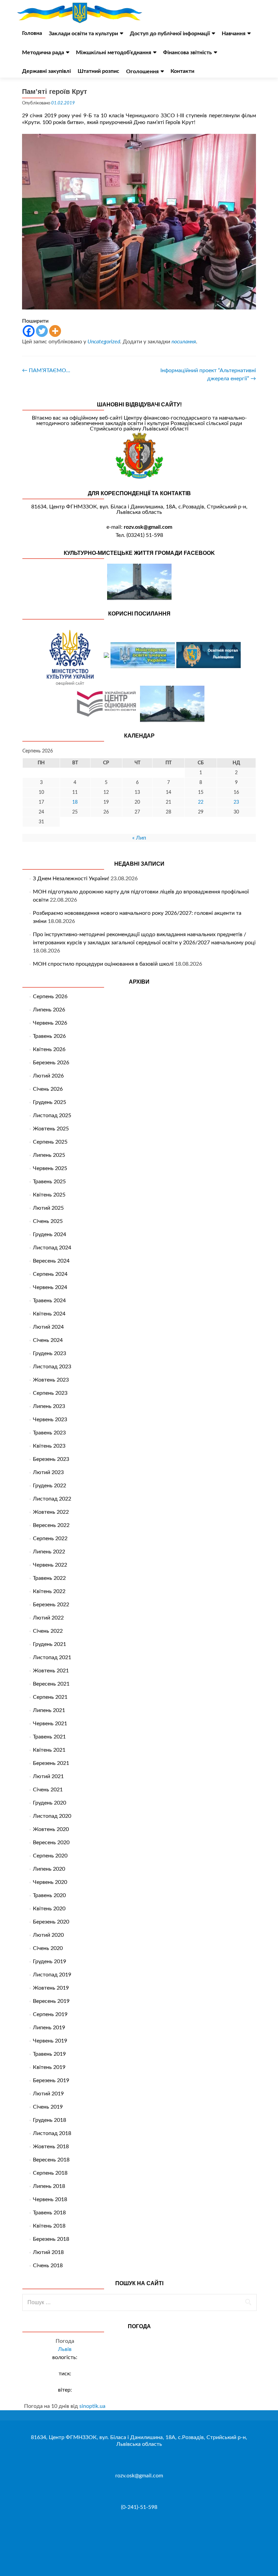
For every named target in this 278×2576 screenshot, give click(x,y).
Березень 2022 (51, 1605)
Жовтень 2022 (51, 1512)
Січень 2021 (48, 1790)
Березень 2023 (51, 1459)
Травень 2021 (49, 1737)
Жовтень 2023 (51, 1380)
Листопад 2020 (52, 1816)
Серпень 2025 (50, 1142)
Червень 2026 (50, 1023)
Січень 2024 (48, 1340)
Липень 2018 (49, 2186)
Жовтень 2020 (51, 1829)
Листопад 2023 (52, 1367)
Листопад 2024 (52, 1248)
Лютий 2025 (48, 1208)
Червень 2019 (50, 2041)
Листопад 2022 (52, 1499)
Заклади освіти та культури (83, 34)
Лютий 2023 (48, 1472)
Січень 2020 (48, 1948)
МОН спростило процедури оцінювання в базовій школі (103, 964)
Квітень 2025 (49, 1195)
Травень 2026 (49, 1036)
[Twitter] (42, 331)
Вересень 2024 (51, 1261)
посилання (184, 342)
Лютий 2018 (48, 2252)
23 (236, 802)
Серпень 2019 (50, 2014)
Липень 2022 (49, 1552)
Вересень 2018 (51, 2160)
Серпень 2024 (50, 1274)
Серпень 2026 (50, 997)
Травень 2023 (49, 1433)
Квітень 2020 (49, 1909)
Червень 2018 (50, 2199)
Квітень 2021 (49, 1750)
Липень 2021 (49, 1710)
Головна (32, 33)
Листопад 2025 (52, 1115)
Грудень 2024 (49, 1234)
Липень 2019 (49, 2028)
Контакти (182, 71)
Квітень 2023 (49, 1446)
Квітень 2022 (49, 1591)
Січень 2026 (48, 1089)
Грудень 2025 (49, 1102)
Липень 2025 (49, 1155)
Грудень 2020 (49, 1803)
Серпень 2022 (50, 1538)
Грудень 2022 (49, 1486)
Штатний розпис (98, 71)
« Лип (139, 838)
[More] (55, 331)
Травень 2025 (49, 1182)
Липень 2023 (49, 1406)
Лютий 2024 (48, 1327)
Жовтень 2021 (51, 1671)
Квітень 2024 (49, 1314)
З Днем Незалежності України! (71, 879)
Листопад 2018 (52, 2133)
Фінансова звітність (187, 53)
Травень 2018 (49, 2213)
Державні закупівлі (46, 71)
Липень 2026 (49, 1010)
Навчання (234, 34)
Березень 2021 (51, 1763)
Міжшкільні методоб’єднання (114, 53)
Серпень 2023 (50, 1393)
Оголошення (142, 72)
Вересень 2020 (51, 1843)
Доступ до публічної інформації (170, 34)
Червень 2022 (50, 1565)
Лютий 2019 (48, 2094)
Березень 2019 (51, 2080)
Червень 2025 (50, 1168)
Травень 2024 (49, 1301)
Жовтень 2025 (51, 1129)
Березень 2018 (51, 2239)
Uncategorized (104, 342)
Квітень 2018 (49, 2226)
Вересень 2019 (51, 2001)
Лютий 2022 (48, 1618)
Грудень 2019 (49, 1961)
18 (75, 802)
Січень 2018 (48, 2266)
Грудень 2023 (49, 1353)
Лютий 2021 (48, 1776)
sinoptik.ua (92, 2406)
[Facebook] (29, 331)
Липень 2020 (49, 1869)
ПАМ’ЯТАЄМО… (46, 370)
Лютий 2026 (48, 1076)
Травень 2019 (49, 2054)
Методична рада (43, 53)
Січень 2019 (48, 2107)
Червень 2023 (50, 1420)
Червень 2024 (50, 1287)
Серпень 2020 (50, 1856)
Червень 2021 (50, 1724)
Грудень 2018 (49, 2120)
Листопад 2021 (52, 1657)
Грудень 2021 (49, 1644)
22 (201, 802)
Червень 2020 (50, 1882)
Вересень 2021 (51, 1684)
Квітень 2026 (49, 1049)
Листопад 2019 (52, 1975)
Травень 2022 (49, 1578)
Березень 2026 (51, 1063)
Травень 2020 (49, 1895)
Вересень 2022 (51, 1525)
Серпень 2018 (50, 2173)
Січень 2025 (48, 1221)
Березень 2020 (51, 1922)
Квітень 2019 (49, 2067)
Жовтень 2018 (51, 2147)
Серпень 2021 (50, 1697)
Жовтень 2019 (51, 1988)
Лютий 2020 (48, 1935)
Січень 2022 (48, 1631)
